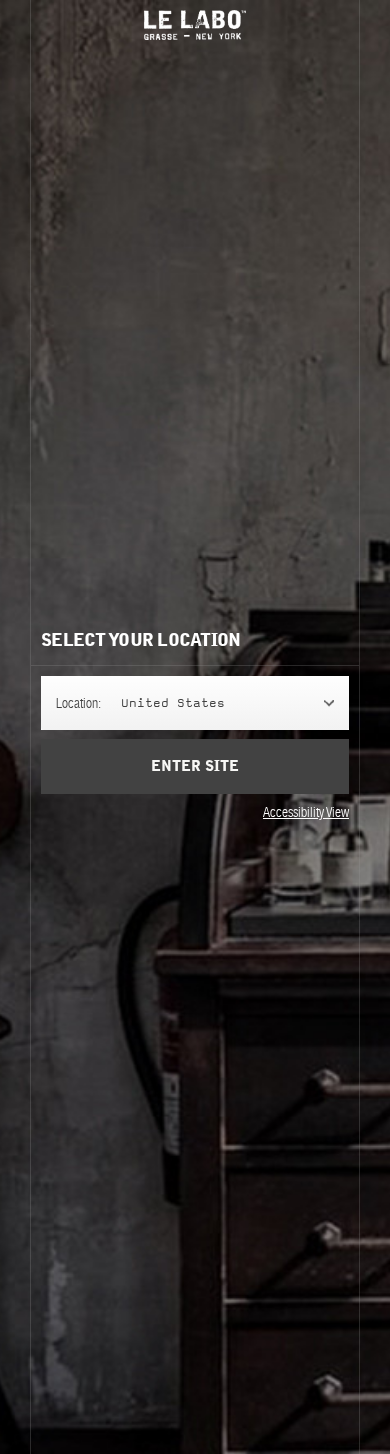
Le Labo (195, 25)
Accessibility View (306, 812)
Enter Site (195, 766)
